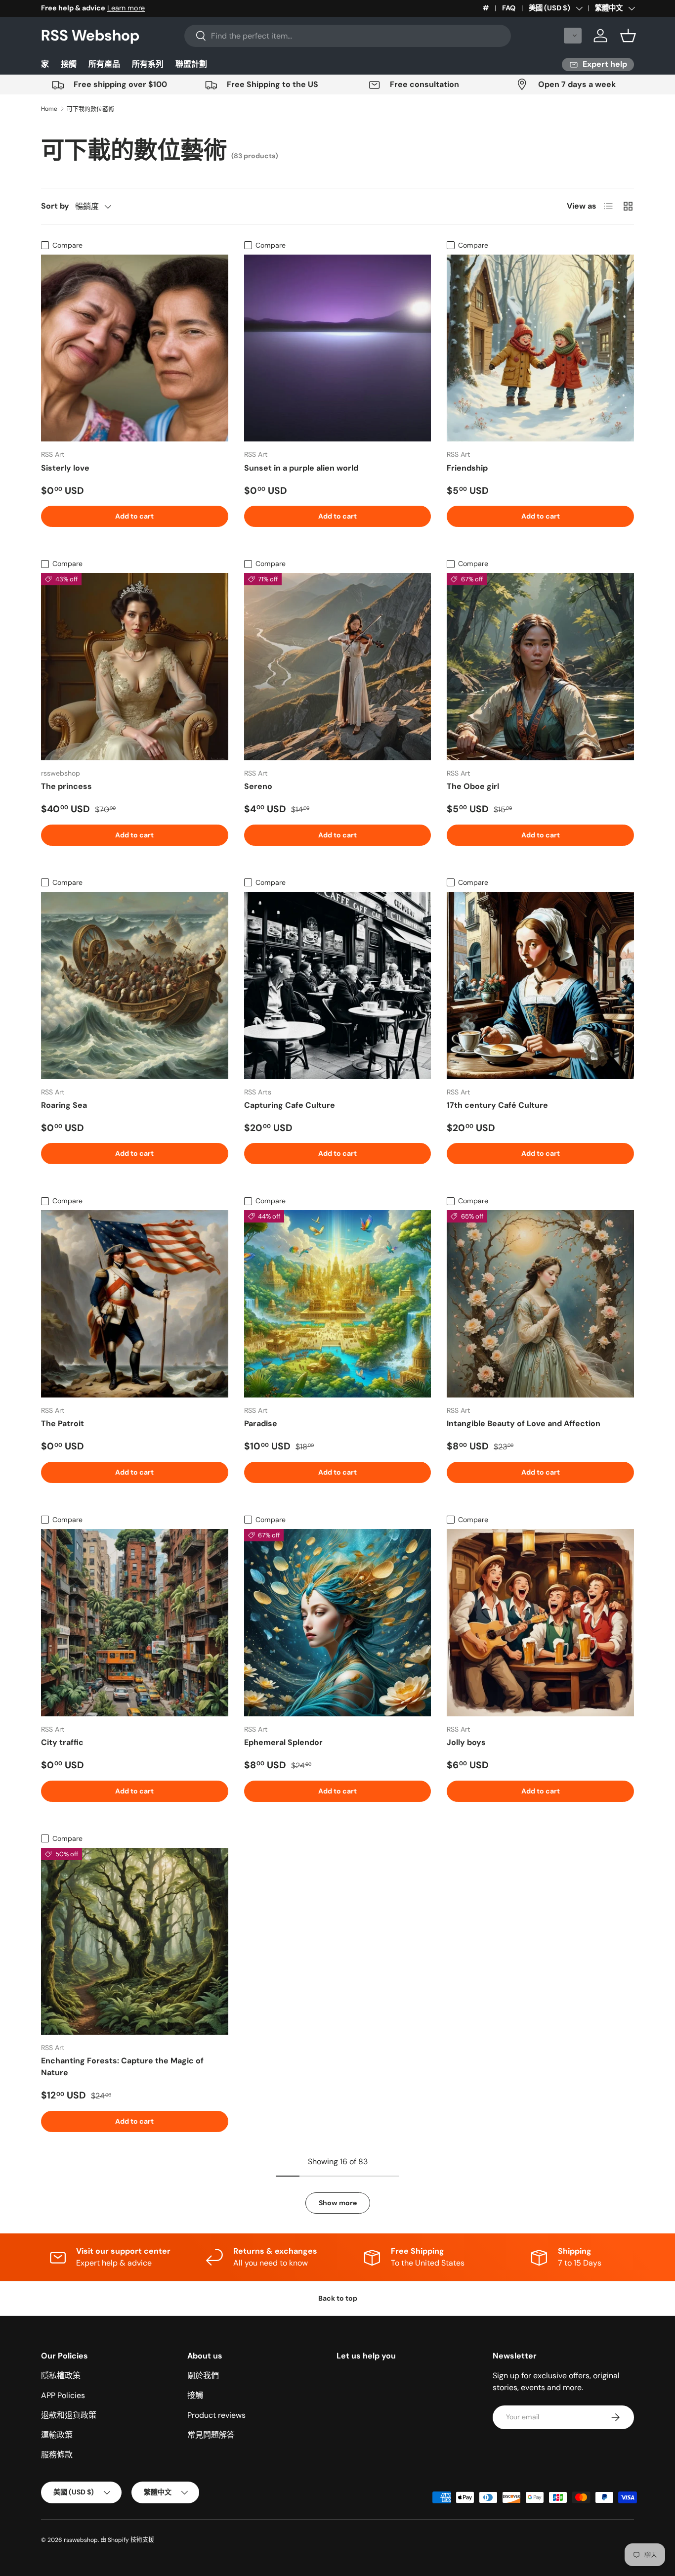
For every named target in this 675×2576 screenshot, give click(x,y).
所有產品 (104, 64)
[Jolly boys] (540, 1623)
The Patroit (63, 1423)
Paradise (261, 1423)
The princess (66, 786)
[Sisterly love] (135, 348)
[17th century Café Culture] (540, 985)
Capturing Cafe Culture (290, 1105)
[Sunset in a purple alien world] (338, 348)
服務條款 (57, 2455)
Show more (338, 2203)
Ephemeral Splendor (283, 1742)
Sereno (258, 786)
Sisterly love (65, 468)
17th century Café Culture (497, 1105)
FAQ (509, 8)
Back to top (338, 2298)
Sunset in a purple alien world (301, 468)
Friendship (467, 468)
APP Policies (63, 2395)
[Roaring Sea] (135, 985)
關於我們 (203, 2376)
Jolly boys (466, 1742)
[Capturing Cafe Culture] (338, 985)
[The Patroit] (135, 1304)
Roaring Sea (64, 1105)
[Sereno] (338, 667)
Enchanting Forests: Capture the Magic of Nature (122, 2067)
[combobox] (348, 36)
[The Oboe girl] (540, 667)
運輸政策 (57, 2435)
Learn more (126, 8)
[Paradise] (338, 1304)
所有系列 (148, 64)
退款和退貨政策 (69, 2415)
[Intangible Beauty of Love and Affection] (540, 1304)
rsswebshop (81, 2540)
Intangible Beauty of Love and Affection (524, 1423)
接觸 (69, 64)
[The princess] (135, 667)
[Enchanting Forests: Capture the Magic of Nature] (135, 1942)
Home (49, 109)
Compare (67, 245)
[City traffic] (135, 1623)
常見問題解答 (211, 2435)
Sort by (55, 206)
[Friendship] (540, 348)
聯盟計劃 (191, 64)
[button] (573, 36)
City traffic (62, 1742)
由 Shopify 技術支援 (127, 2540)
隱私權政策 (61, 2376)
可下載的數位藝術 (90, 109)
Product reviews (216, 2415)
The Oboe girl (473, 786)
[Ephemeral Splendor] (338, 1623)
